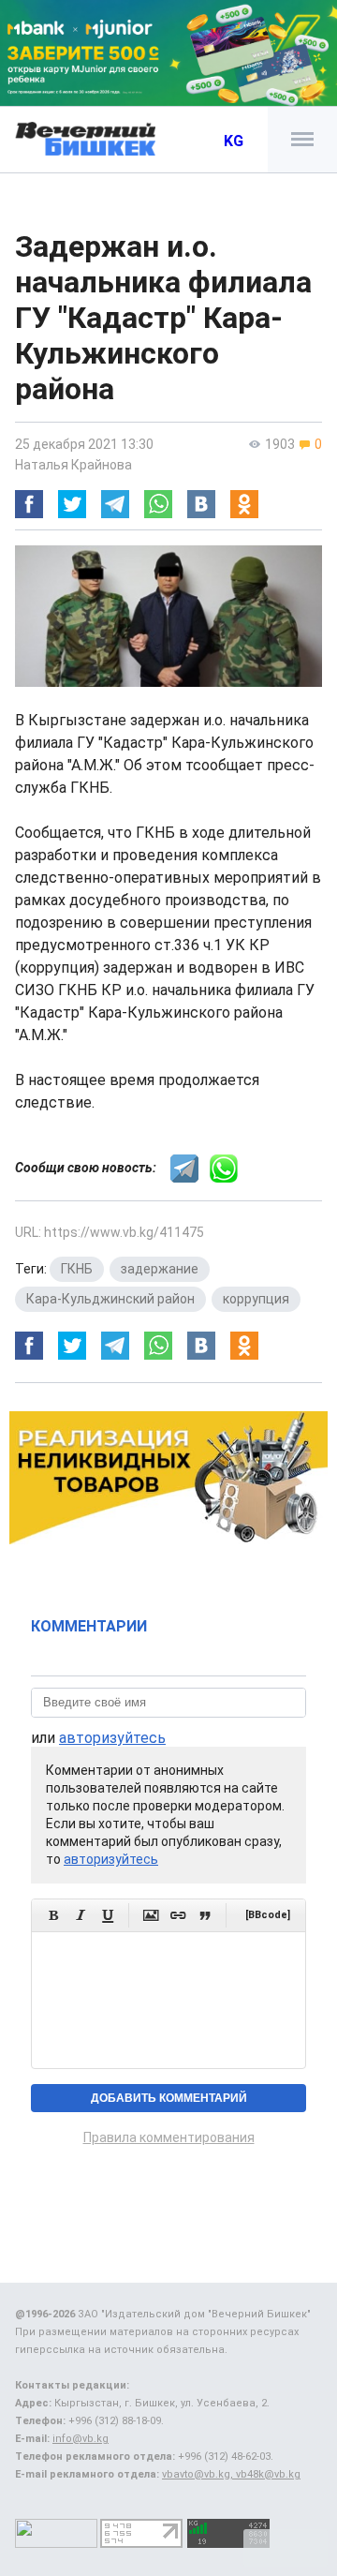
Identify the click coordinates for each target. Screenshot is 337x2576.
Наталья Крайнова (73, 465)
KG (234, 141)
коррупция (256, 1299)
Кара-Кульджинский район (110, 1299)
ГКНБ (77, 1269)
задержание (160, 1269)
